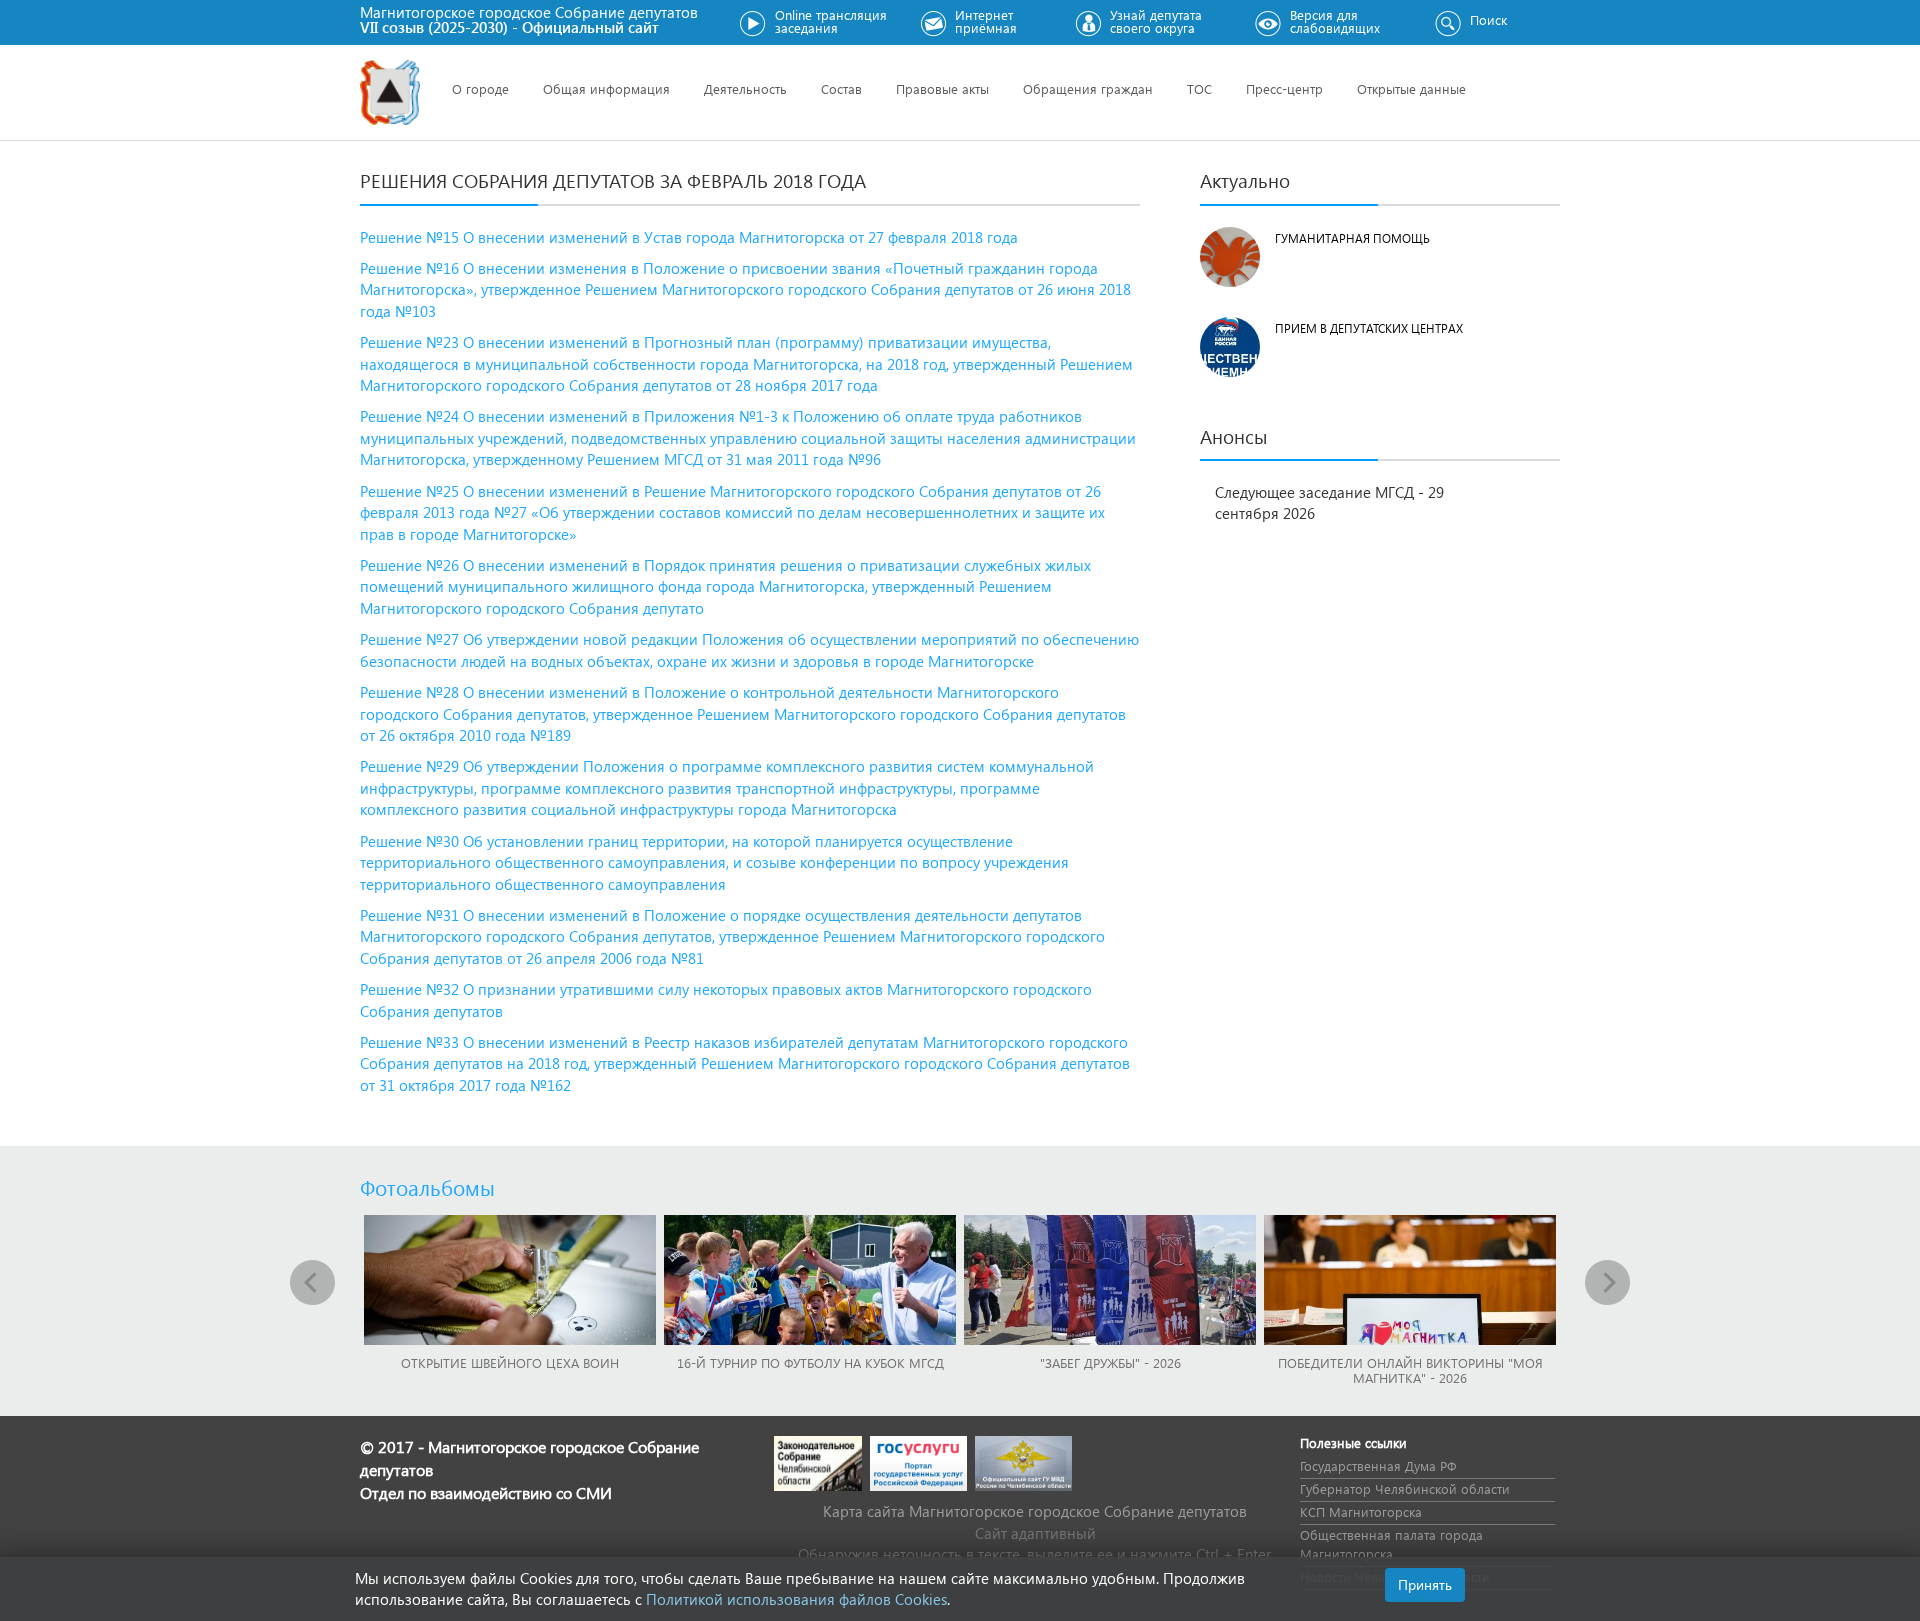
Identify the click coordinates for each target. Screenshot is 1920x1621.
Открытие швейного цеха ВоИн (510, 1362)
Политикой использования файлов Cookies (796, 1599)
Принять (1425, 1584)
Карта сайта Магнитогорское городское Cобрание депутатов (1035, 1511)
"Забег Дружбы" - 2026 (1110, 1362)
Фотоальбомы (427, 1187)
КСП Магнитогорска (1361, 1511)
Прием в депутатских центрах (1369, 328)
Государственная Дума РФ (1378, 1465)
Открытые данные (1411, 88)
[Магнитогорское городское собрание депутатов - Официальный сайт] (390, 92)
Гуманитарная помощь (1352, 238)
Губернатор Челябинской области (1405, 1488)
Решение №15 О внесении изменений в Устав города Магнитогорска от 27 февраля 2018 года (689, 237)
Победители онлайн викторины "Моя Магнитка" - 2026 (1410, 1370)
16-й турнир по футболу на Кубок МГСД (810, 1362)
